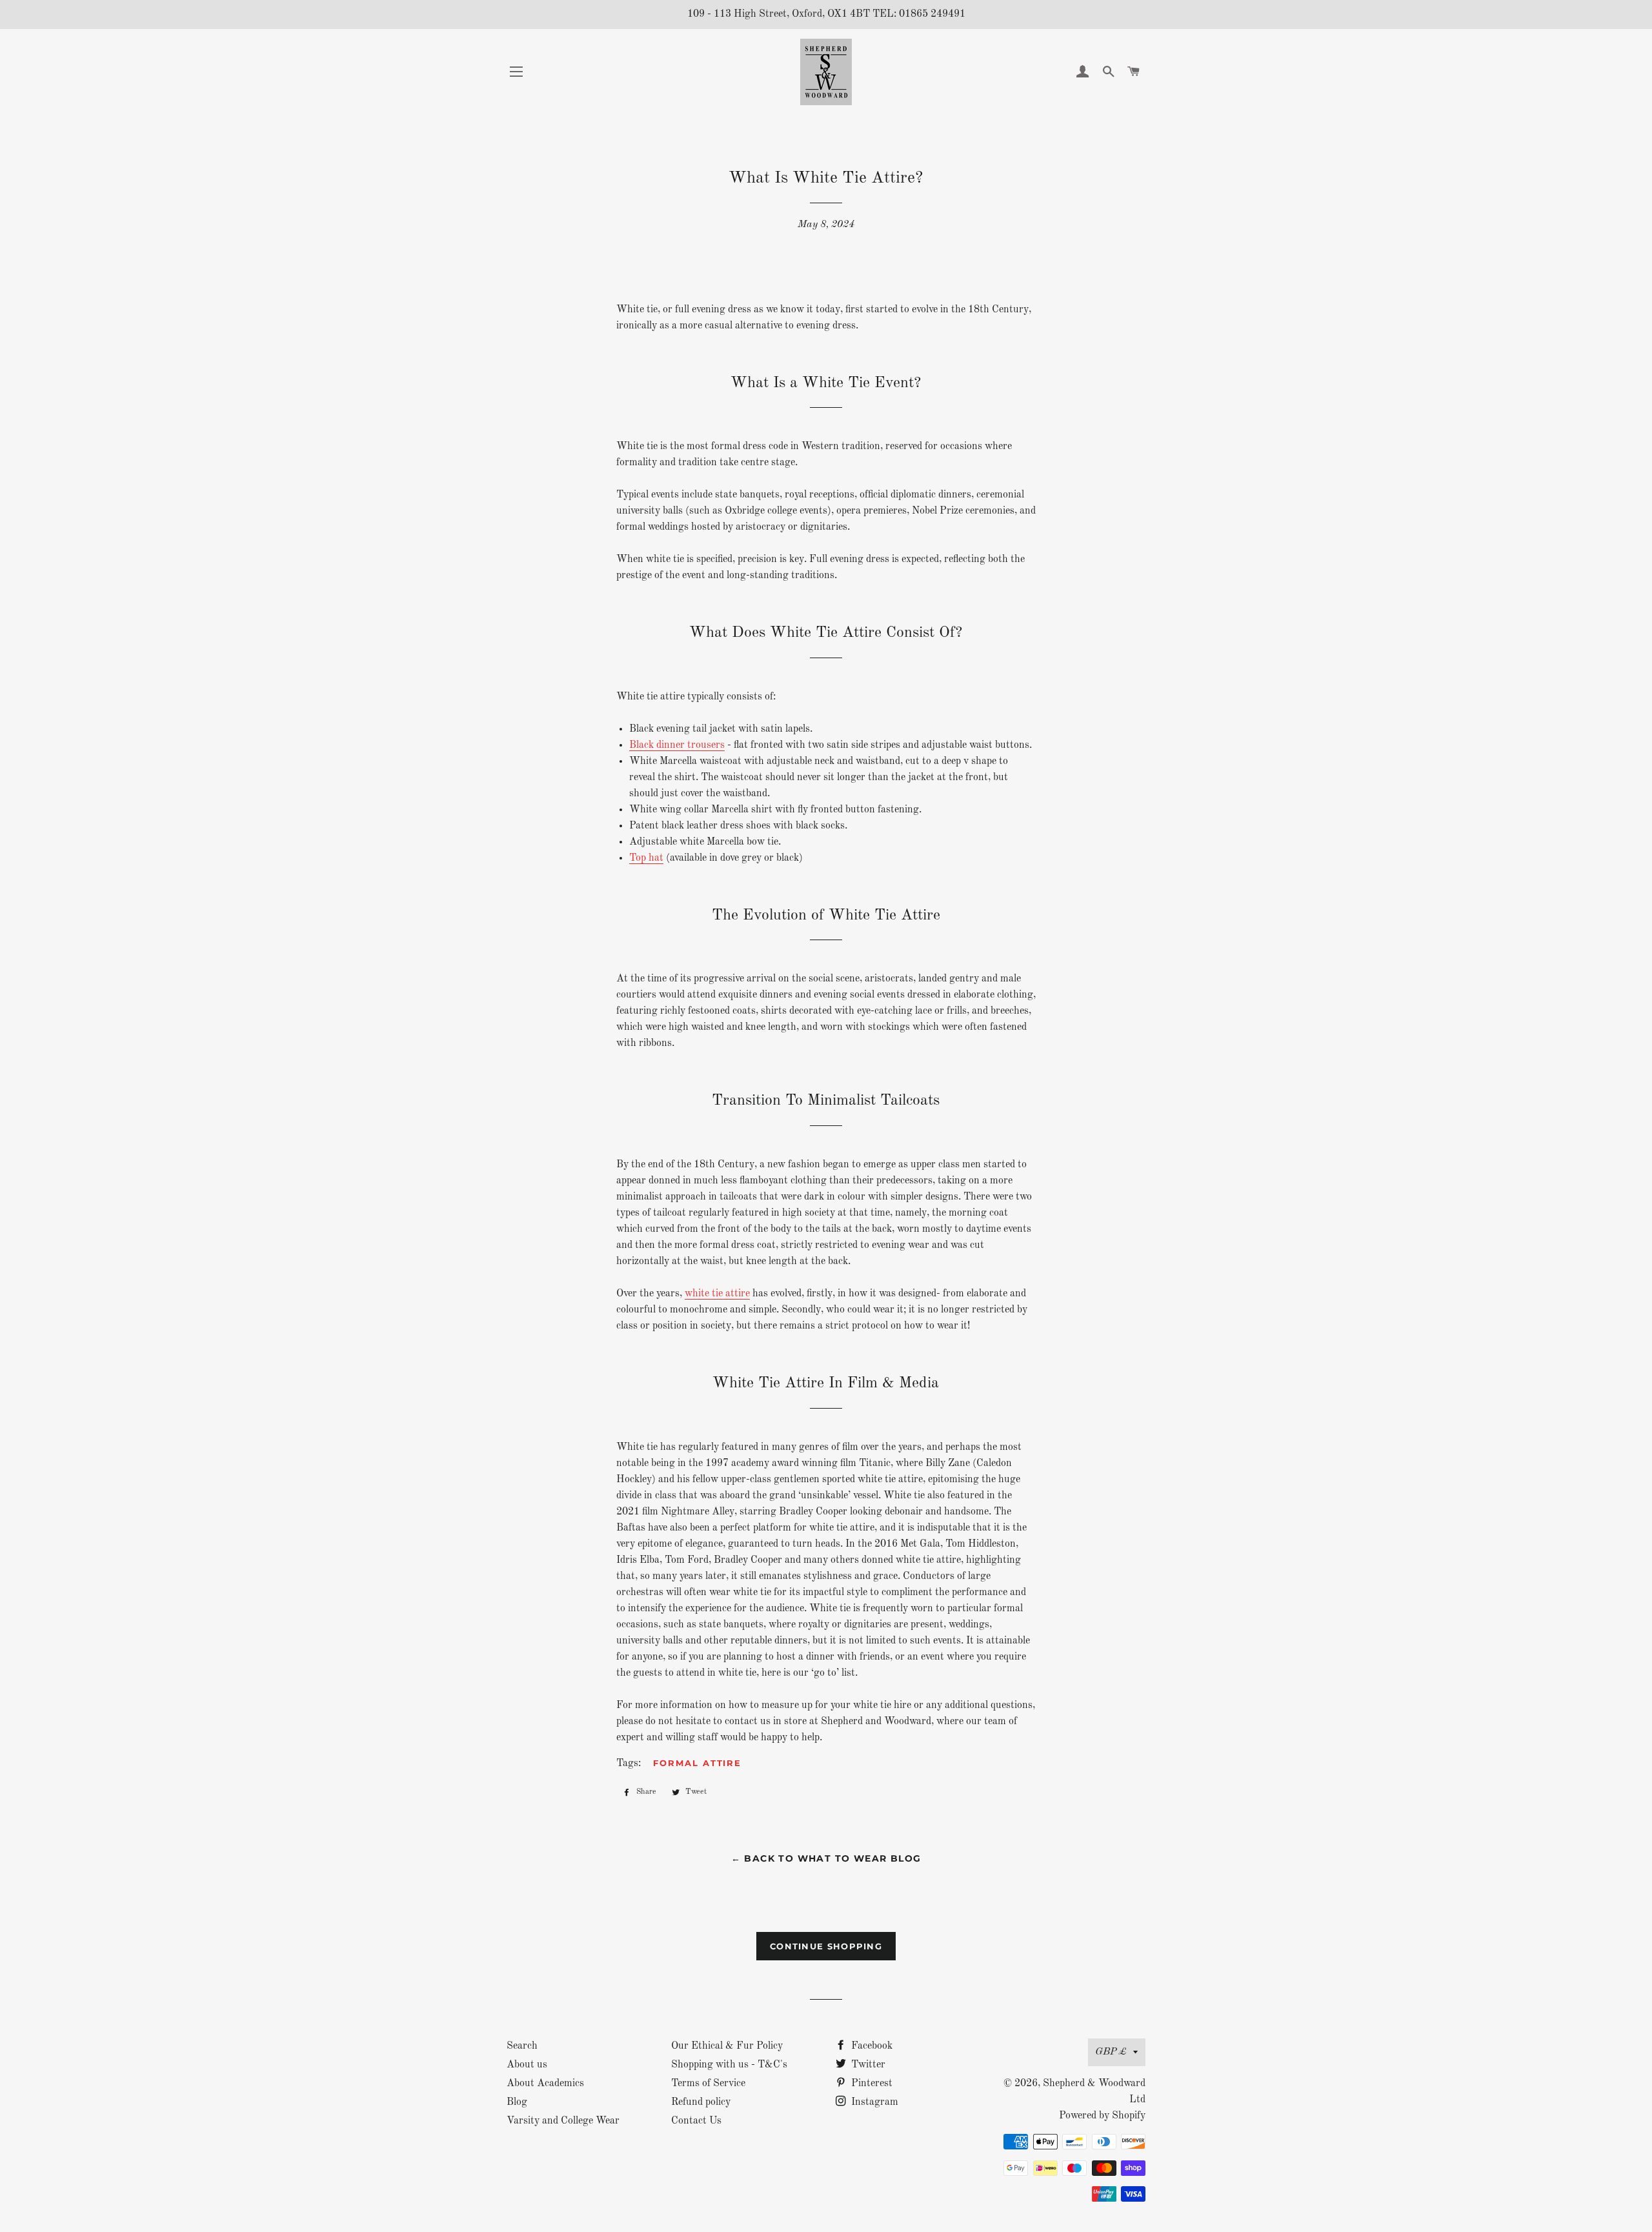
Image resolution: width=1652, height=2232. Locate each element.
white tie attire (717, 1294)
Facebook (871, 2046)
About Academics (545, 2084)
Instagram (873, 2102)
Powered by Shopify (1102, 2116)
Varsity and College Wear (563, 2121)
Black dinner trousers (677, 745)
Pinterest (871, 2084)
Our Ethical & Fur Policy (727, 2046)
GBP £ (1111, 2052)
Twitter (867, 2065)
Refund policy (701, 2102)
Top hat (646, 858)
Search (522, 2046)
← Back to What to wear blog (826, 1858)
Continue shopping (826, 1946)
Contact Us (696, 2121)
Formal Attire (697, 1763)
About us (527, 2065)
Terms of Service (708, 2084)
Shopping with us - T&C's (729, 2065)
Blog (517, 2102)
